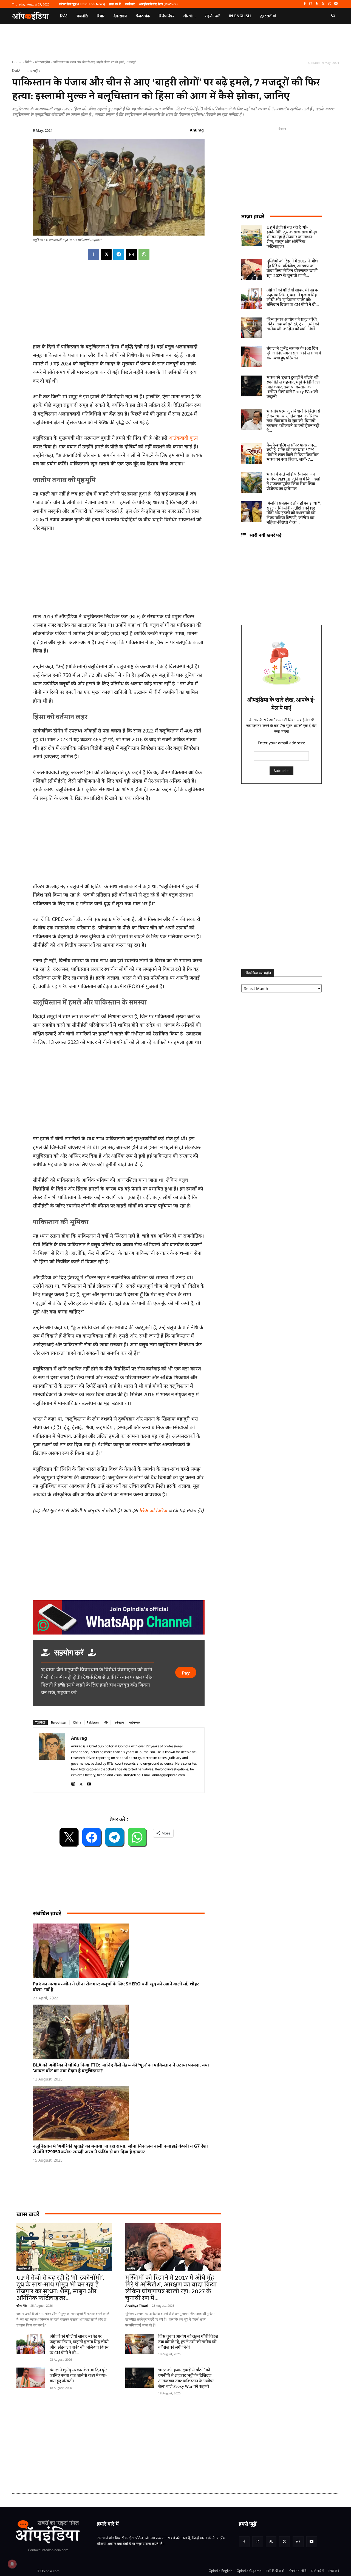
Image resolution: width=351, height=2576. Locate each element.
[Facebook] (305, 4)
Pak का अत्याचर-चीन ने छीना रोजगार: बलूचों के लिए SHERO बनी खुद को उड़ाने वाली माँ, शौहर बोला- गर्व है (116, 1987)
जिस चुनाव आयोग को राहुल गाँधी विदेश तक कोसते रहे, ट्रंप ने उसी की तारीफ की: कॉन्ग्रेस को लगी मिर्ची (188, 2342)
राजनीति (131, 2268)
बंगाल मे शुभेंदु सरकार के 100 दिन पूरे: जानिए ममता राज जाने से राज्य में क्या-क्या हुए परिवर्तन (78, 2376)
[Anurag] (52, 1760)
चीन (106, 1722)
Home (17, 62)
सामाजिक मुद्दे (24, 2268)
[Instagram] (311, 4)
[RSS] (317, 4)
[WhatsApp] (329, 4)
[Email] (131, 254)
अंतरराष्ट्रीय (43, 62)
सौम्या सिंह (22, 2305)
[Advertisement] (119, 1092)
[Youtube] (336, 4)
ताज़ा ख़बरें (253, 216)
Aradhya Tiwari (137, 2305)
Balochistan (59, 1722)
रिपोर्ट (28, 62)
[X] (323, 4)
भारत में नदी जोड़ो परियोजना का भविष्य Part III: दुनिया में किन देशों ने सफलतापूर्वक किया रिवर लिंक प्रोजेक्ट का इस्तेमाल (293, 482)
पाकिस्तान (119, 1722)
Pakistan (93, 1722)
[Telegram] (119, 254)
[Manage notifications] (12, 2564)
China (77, 1722)
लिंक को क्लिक (153, 1510)
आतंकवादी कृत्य (183, 438)
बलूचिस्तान (135, 1722)
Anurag (197, 130)
